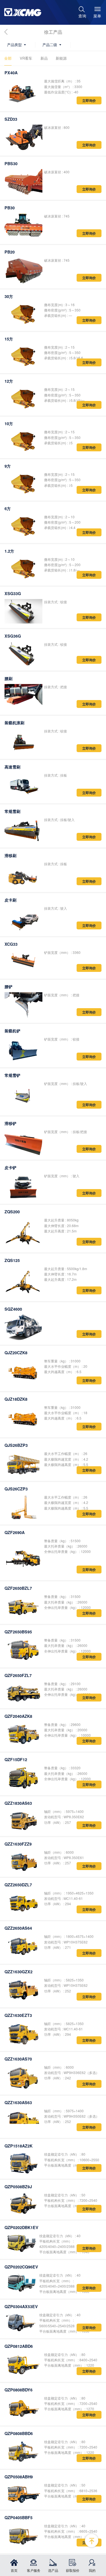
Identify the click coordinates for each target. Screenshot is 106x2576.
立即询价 (89, 100)
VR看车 (26, 58)
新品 (44, 58)
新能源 (61, 58)
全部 (8, 58)
